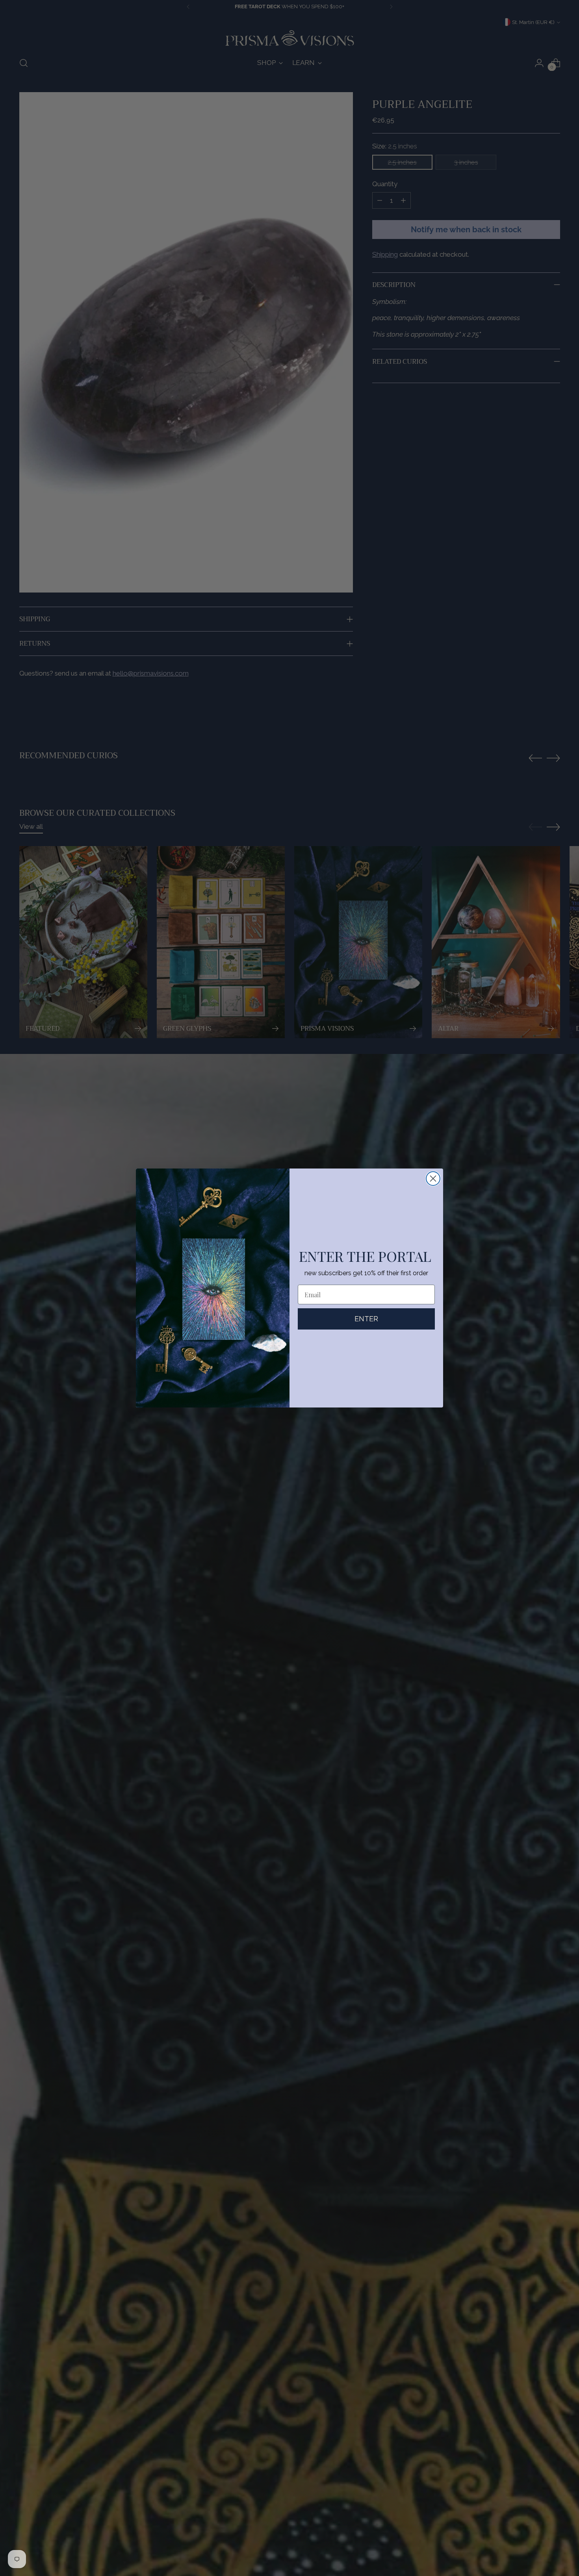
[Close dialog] (433, 1179)
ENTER (366, 1319)
